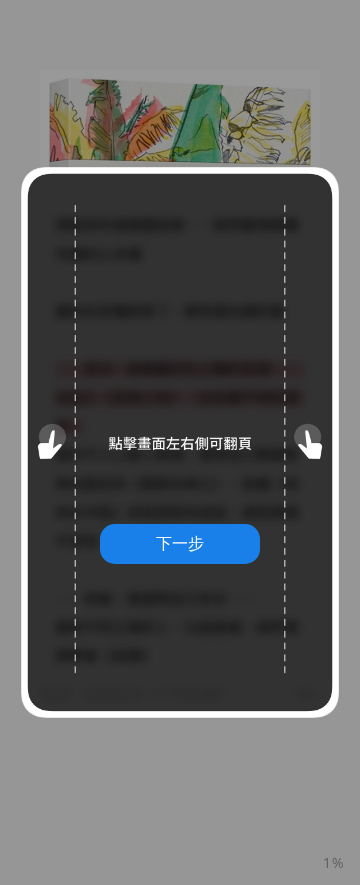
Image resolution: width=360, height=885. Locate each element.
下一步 (180, 543)
